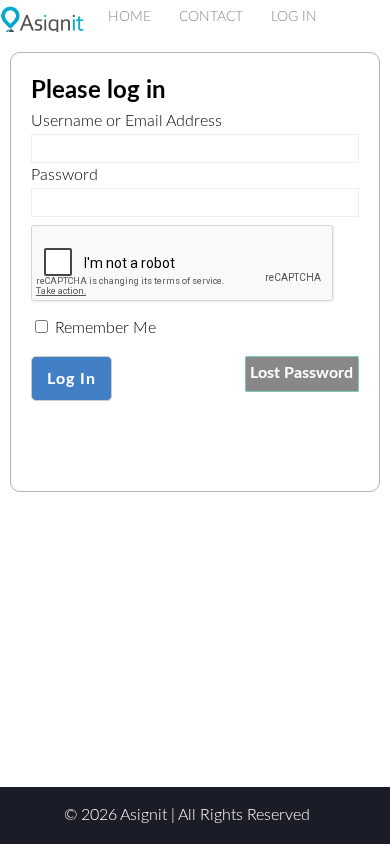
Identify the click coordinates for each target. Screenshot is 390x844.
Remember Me (103, 328)
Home (129, 16)
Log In (294, 16)
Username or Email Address (126, 121)
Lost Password (301, 373)
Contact (211, 16)
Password (64, 175)
